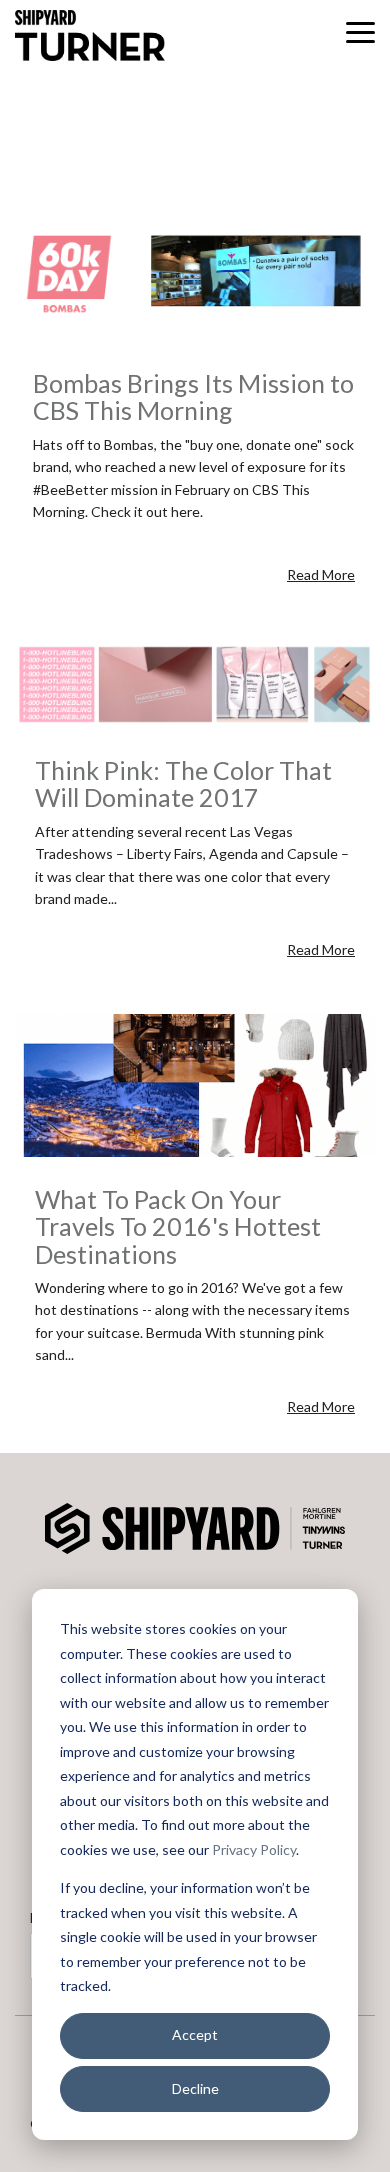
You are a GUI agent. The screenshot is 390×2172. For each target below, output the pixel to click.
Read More (321, 574)
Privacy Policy (254, 1849)
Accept (195, 2034)
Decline (195, 2088)
